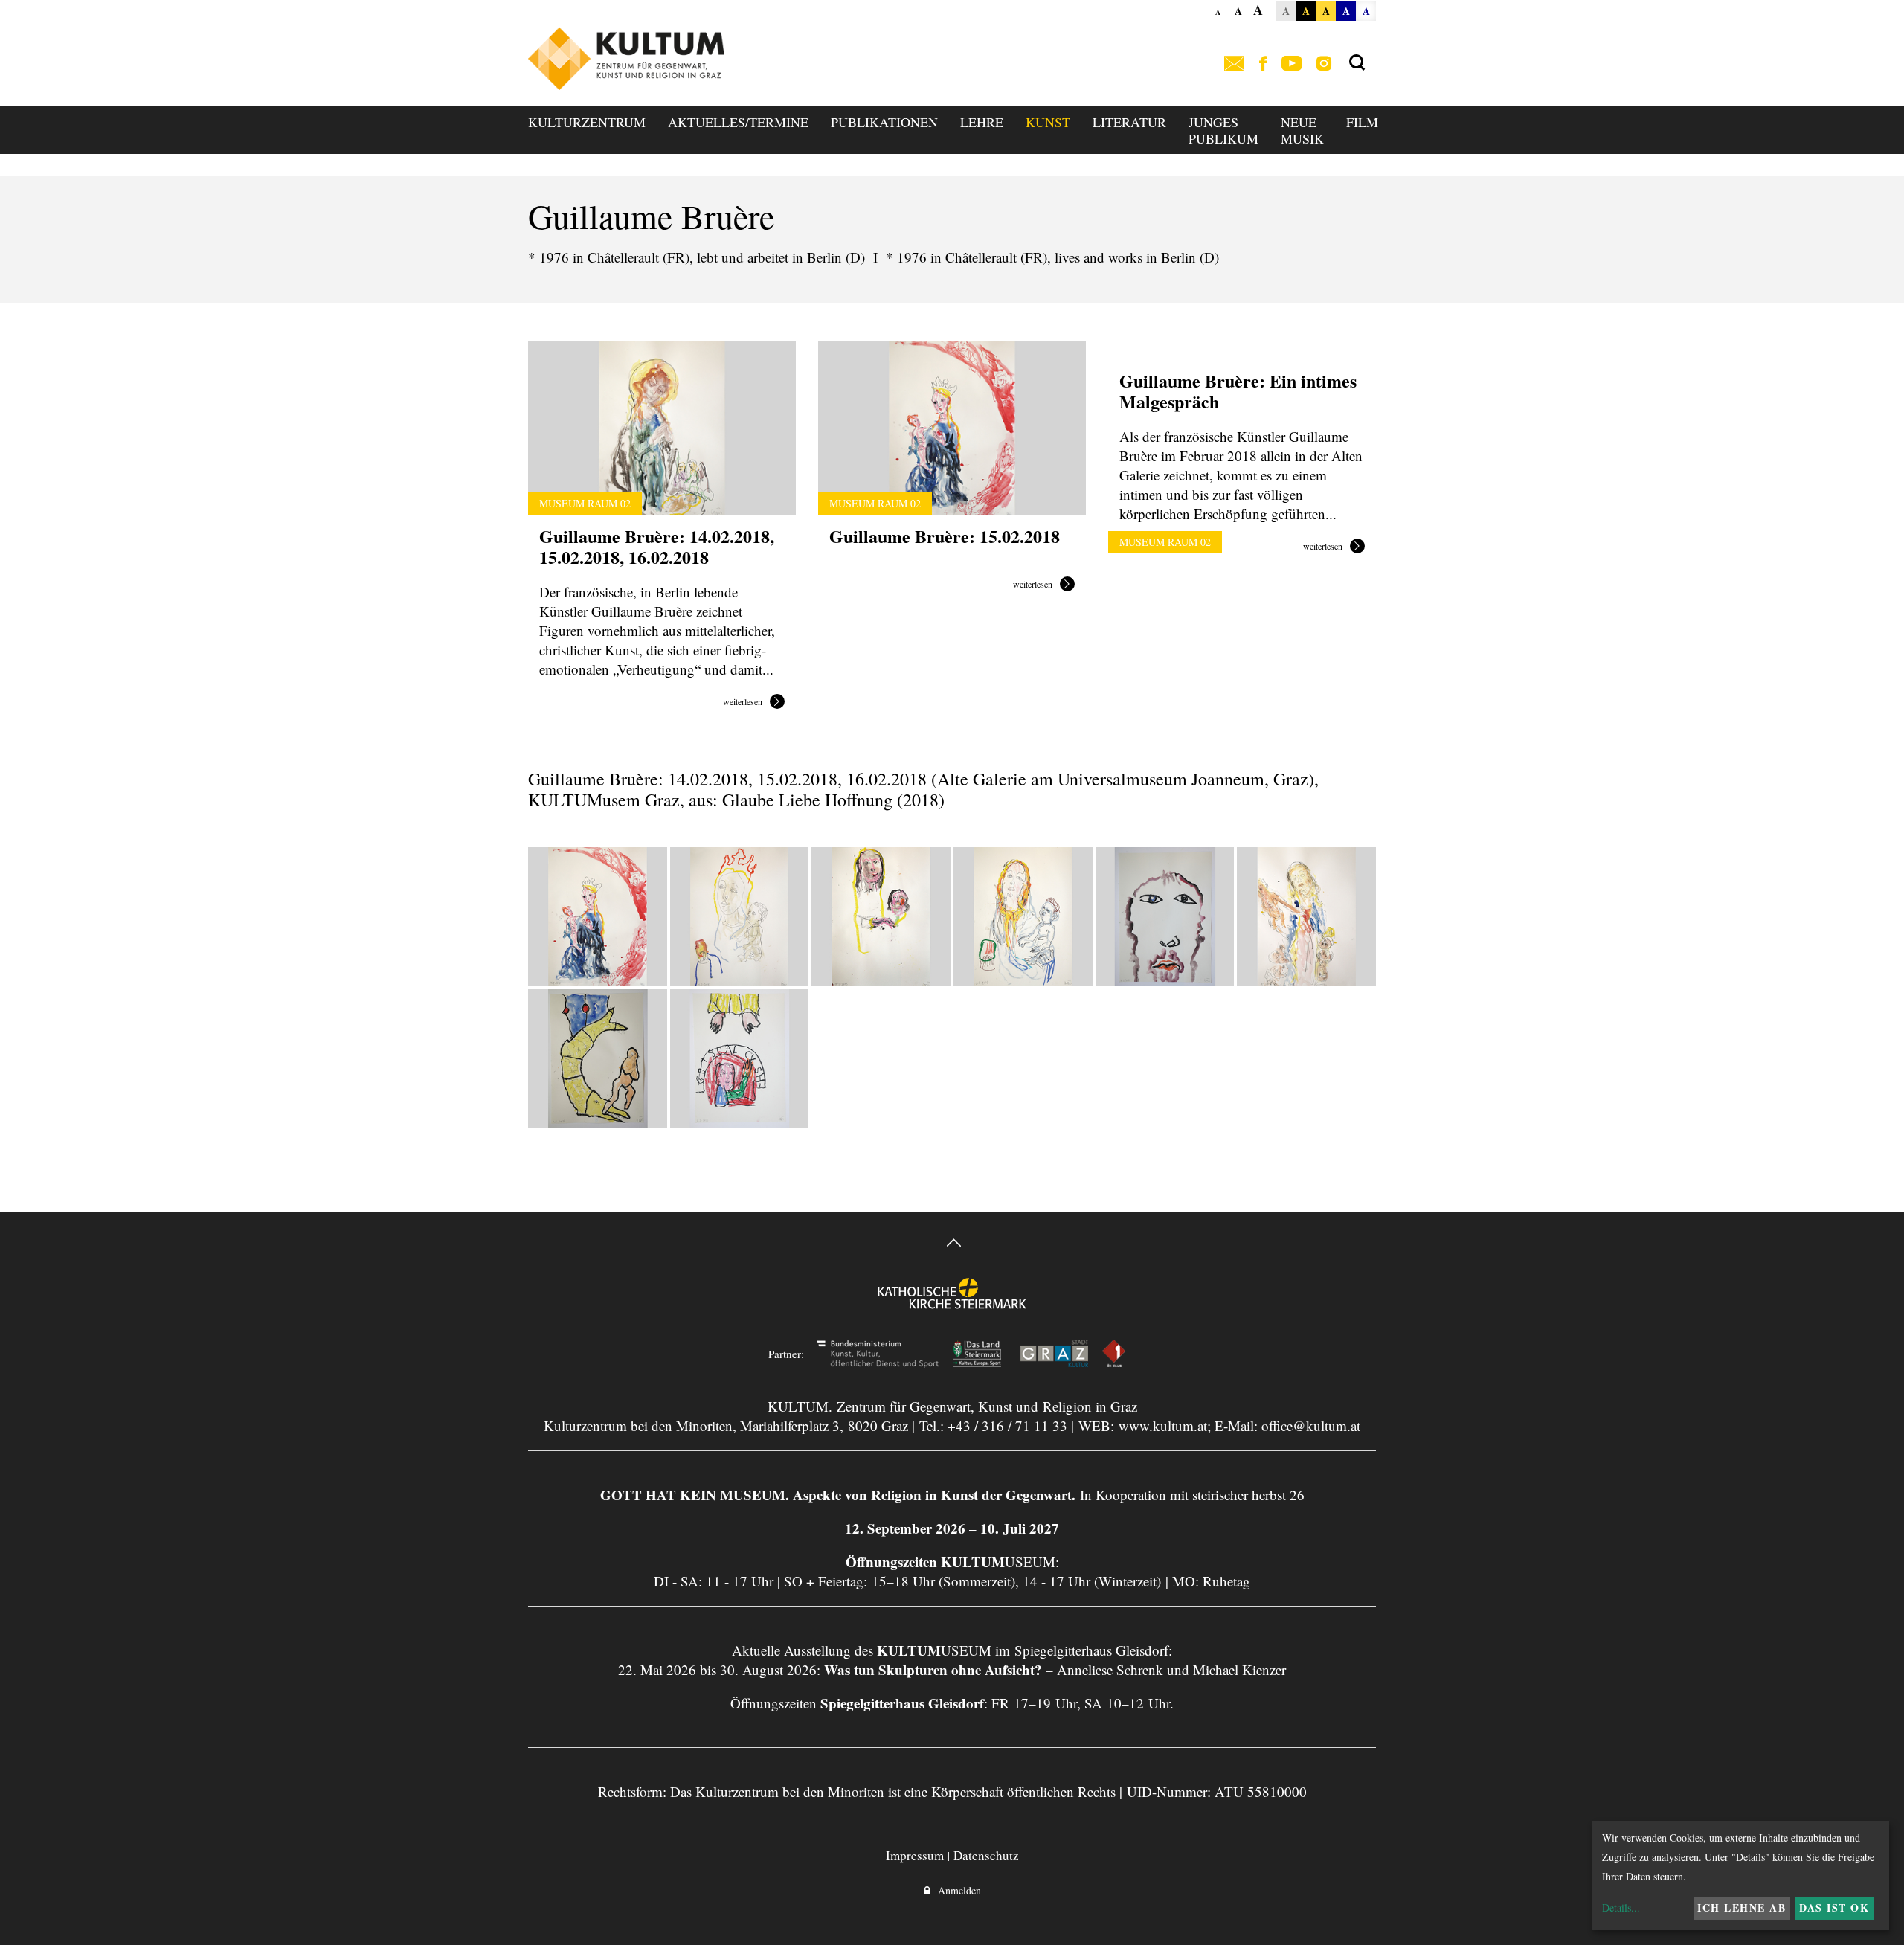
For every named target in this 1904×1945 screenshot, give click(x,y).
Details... (1621, 1907)
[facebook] (1263, 64)
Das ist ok (1834, 1907)
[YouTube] (1292, 64)
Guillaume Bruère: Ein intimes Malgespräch (1238, 391)
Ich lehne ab (1741, 1907)
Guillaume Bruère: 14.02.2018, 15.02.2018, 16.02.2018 (657, 546)
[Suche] (1357, 63)
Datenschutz (986, 1855)
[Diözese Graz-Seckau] (952, 1303)
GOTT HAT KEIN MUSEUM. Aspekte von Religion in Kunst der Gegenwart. (838, 1495)
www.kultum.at (1163, 1425)
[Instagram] (1324, 64)
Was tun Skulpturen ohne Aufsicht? (933, 1669)
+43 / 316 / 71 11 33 (1007, 1425)
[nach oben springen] (952, 1245)
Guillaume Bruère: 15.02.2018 (945, 536)
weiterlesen (743, 702)
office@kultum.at (1311, 1425)
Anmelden (956, 1890)
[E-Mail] (1234, 64)
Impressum (915, 1855)
